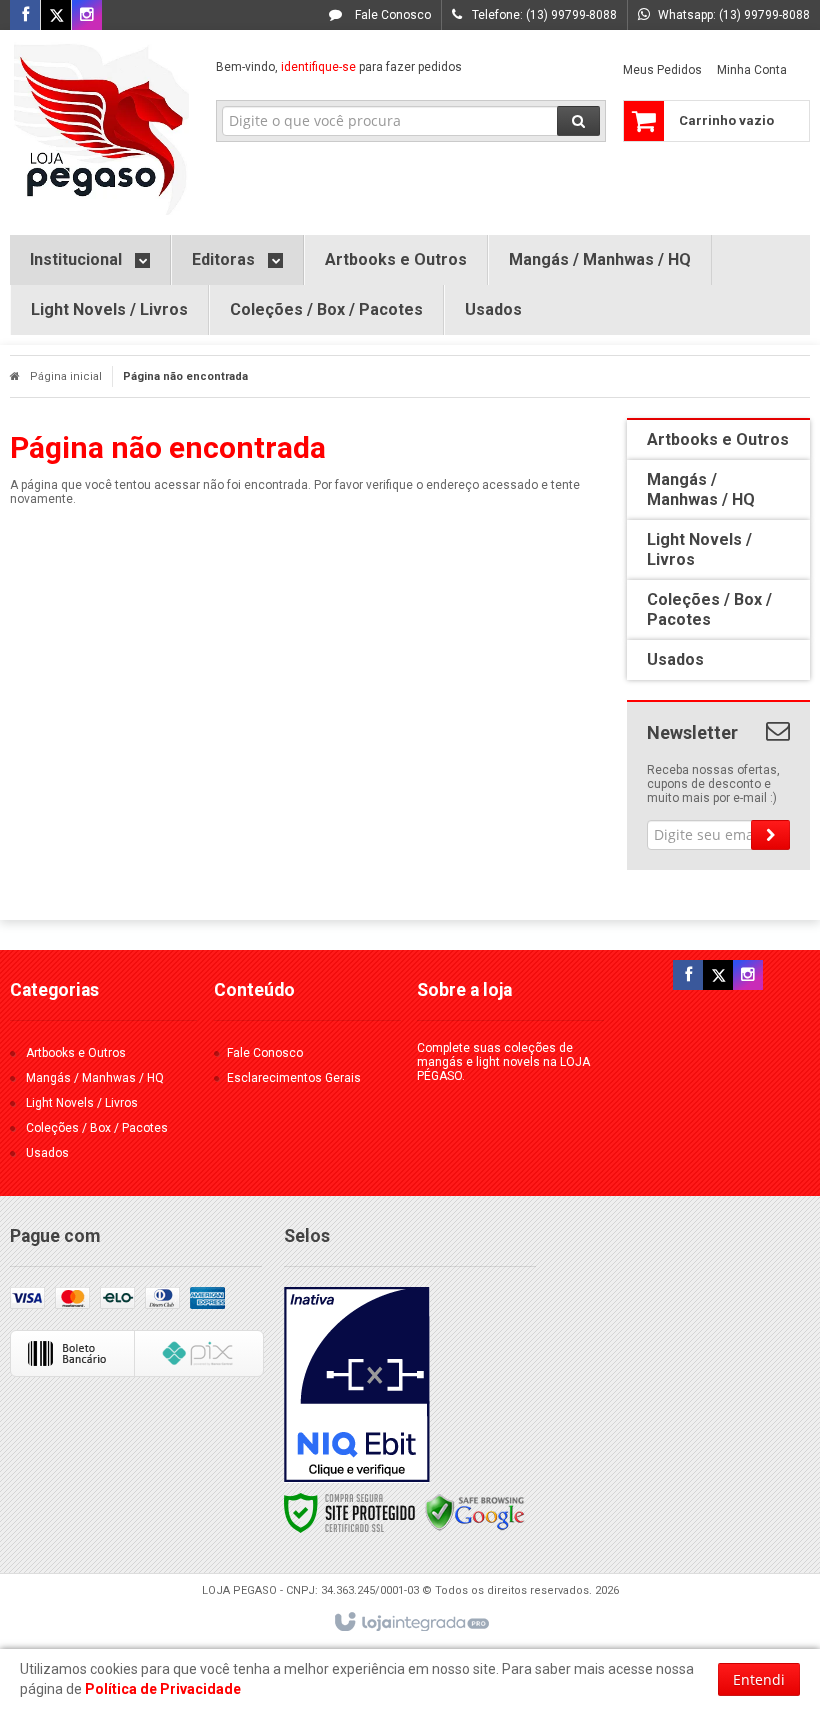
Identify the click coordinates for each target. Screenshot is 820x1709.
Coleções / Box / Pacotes (97, 1128)
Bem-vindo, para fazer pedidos (339, 67)
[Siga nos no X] (56, 16)
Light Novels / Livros (82, 1103)
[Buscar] (578, 121)
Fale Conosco (391, 15)
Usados (47, 1153)
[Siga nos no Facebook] (25, 16)
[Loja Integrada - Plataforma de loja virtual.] (410, 1623)
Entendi (759, 1679)
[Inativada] (357, 1385)
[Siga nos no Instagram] (87, 16)
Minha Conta (752, 70)
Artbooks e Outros (76, 1053)
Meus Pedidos (662, 70)
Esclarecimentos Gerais (294, 1078)
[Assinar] (770, 835)
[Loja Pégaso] (101, 127)
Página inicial (66, 376)
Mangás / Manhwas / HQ (95, 1078)
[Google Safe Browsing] (475, 1512)
